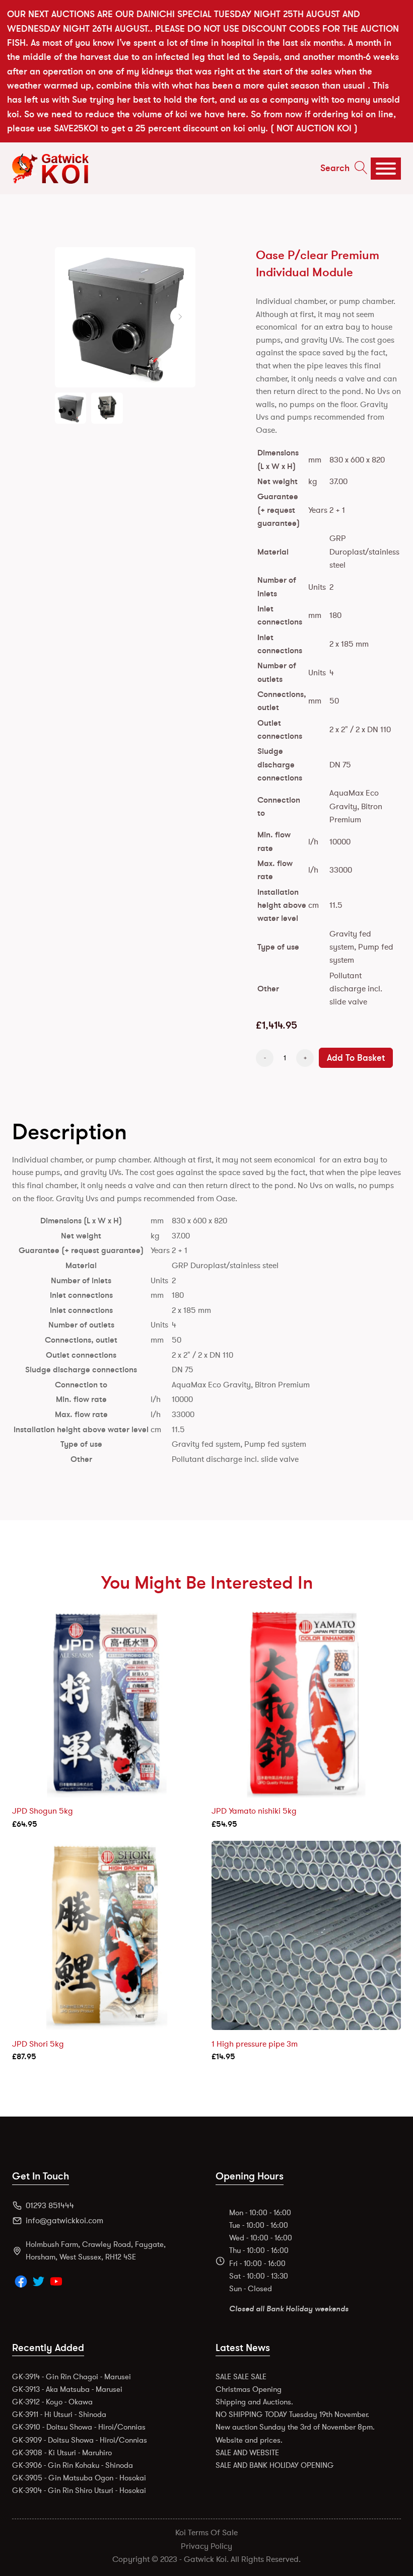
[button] (180, 317)
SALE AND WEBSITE (247, 2453)
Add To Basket (356, 1058)
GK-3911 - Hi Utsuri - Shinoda (59, 2414)
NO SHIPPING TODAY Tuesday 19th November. (292, 2414)
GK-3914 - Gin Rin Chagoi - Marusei (72, 2377)
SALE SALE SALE (241, 2377)
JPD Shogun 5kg (43, 1811)
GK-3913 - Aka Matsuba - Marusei (67, 2389)
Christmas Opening (249, 2389)
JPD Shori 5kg (38, 2044)
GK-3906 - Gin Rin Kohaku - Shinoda (73, 2465)
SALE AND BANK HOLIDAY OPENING (275, 2465)
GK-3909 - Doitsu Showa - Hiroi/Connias (80, 2440)
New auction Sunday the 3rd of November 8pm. (295, 2427)
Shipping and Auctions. (254, 2402)
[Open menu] (386, 169)
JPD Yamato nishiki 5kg (254, 1811)
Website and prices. (249, 2440)
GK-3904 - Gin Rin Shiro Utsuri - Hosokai (79, 2490)
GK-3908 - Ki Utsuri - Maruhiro (62, 2453)
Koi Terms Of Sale (206, 2533)
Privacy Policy (206, 2546)
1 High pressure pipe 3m (255, 2044)
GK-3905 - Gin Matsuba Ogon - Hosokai (79, 2478)
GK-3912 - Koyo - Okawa (52, 2402)
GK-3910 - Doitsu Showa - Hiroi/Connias (79, 2427)
